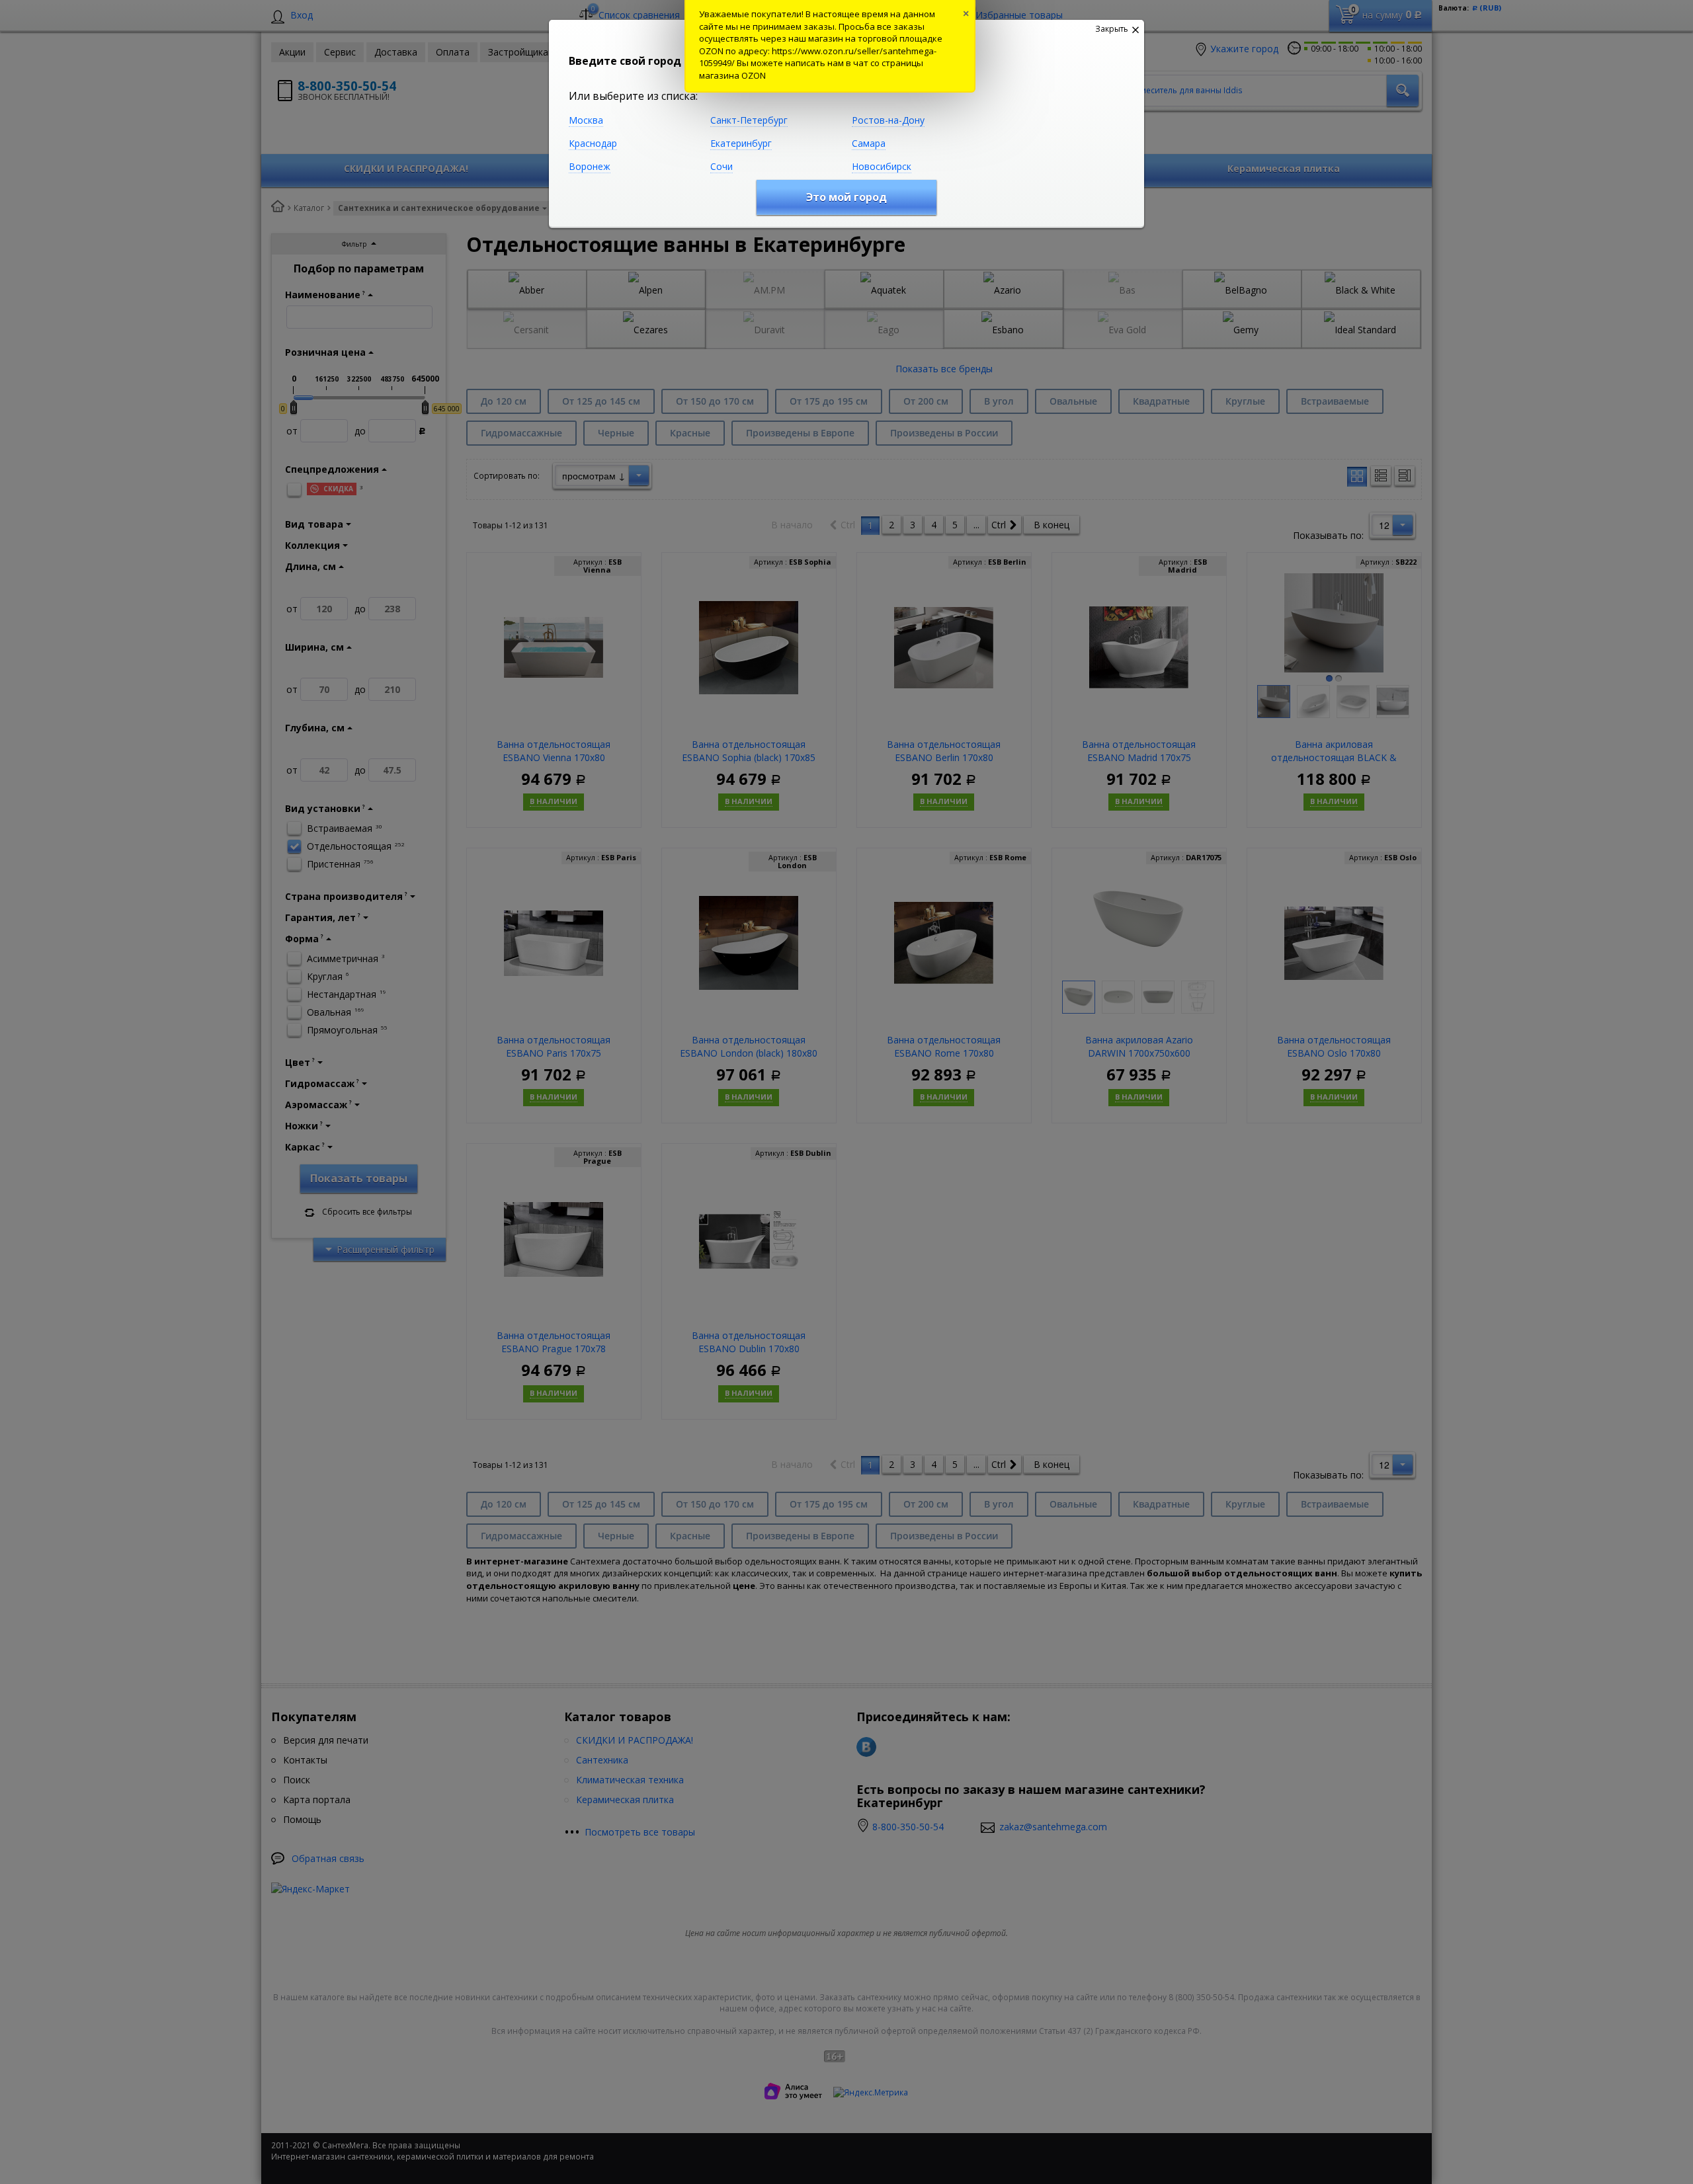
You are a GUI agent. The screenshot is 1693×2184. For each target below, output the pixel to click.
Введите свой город (625, 61)
